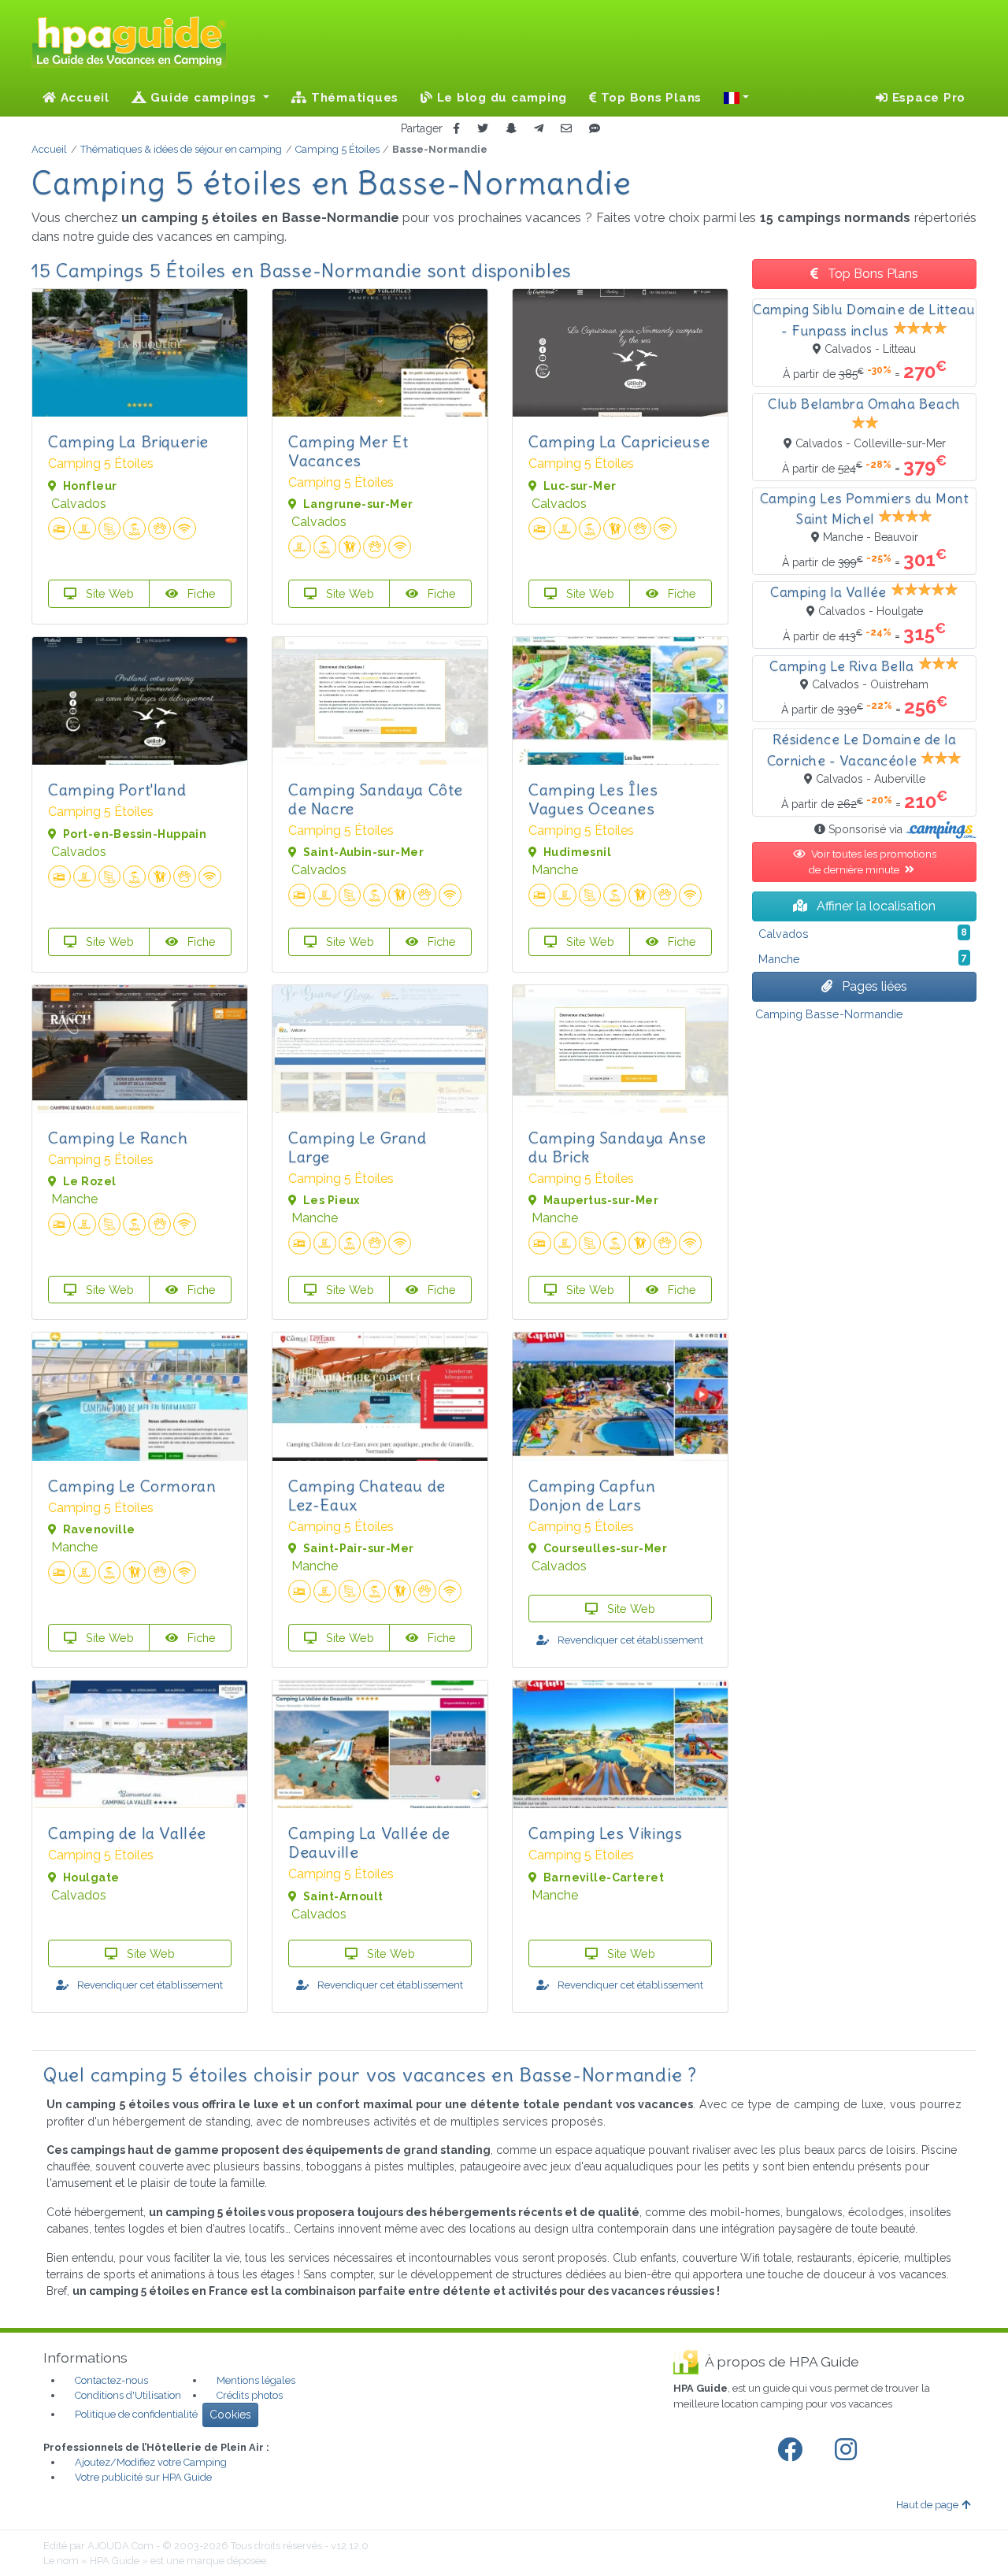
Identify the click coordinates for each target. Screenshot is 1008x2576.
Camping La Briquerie (128, 441)
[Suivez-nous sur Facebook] (793, 2450)
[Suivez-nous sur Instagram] (849, 2450)
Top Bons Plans (649, 98)
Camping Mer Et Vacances (348, 451)
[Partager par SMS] (595, 129)
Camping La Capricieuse (619, 441)
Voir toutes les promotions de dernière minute (872, 862)
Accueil (83, 98)
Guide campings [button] (204, 98)
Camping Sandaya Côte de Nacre (376, 799)
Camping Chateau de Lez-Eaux (367, 1495)
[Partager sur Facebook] (456, 129)
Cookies (230, 2415)
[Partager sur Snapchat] (511, 129)
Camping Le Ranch (118, 1138)
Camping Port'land (117, 789)
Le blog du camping (500, 98)
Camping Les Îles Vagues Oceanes (593, 799)
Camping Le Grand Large (358, 1147)
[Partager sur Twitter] (483, 129)
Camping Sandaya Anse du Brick (617, 1147)
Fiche (200, 593)
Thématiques (353, 98)
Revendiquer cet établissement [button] (629, 1640)
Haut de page (927, 2505)
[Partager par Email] (566, 129)
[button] (736, 98)
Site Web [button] (108, 593)
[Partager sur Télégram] (539, 129)
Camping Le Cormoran (132, 1486)
